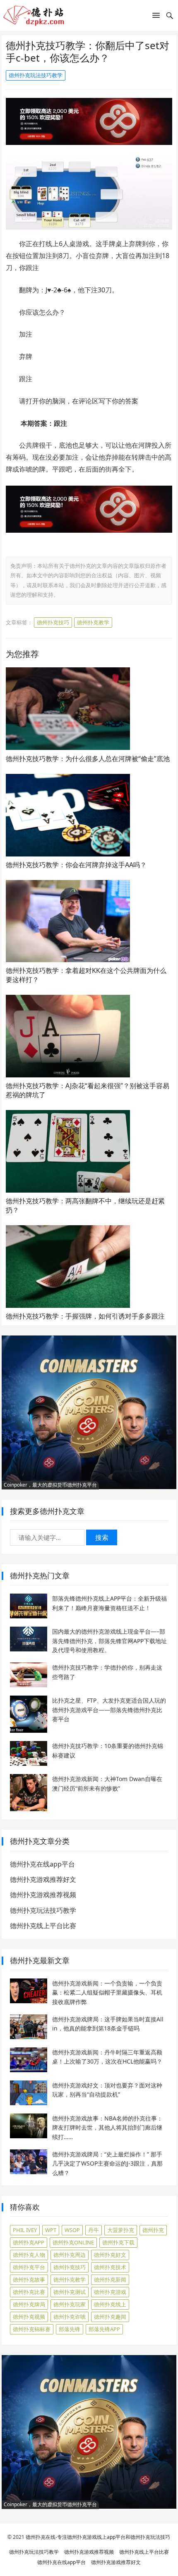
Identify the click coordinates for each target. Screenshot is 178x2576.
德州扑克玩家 (70, 2304)
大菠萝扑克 (121, 2230)
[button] (156, 17)
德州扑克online (73, 2242)
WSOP (72, 2230)
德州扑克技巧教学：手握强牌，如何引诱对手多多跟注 (85, 1316)
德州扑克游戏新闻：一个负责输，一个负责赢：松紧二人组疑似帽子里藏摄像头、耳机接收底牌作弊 (107, 1992)
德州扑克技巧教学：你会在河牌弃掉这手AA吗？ (76, 865)
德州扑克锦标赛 (32, 2329)
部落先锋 (70, 2329)
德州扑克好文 (110, 2255)
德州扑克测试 (70, 2292)
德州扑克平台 (29, 2267)
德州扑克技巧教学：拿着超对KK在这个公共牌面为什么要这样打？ (86, 975)
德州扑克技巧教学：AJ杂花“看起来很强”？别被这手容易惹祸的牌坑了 (88, 1090)
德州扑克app (29, 2242)
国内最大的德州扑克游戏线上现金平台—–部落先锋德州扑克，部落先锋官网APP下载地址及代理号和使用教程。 (109, 1641)
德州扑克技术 (110, 2267)
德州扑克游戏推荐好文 (43, 1879)
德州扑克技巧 (53, 622)
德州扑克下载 (118, 2242)
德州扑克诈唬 (70, 2317)
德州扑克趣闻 (110, 2317)
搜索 (102, 1537)
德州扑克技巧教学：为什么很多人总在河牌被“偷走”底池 (88, 759)
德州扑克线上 (110, 2304)
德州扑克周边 (70, 2255)
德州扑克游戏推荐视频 (43, 1895)
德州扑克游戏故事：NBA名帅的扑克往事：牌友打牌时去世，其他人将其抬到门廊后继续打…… (107, 2128)
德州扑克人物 (29, 2255)
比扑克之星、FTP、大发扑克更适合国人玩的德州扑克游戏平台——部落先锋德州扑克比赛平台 (109, 1710)
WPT (51, 2230)
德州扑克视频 (29, 2317)
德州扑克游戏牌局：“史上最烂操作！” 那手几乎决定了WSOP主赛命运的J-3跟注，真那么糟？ (107, 2163)
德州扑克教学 (93, 622)
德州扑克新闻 (110, 2279)
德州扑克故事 (29, 2279)
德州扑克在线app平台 (42, 1864)
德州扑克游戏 (110, 2292)
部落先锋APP (104, 2329)
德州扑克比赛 (29, 2292)
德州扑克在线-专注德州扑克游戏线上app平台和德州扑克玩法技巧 (98, 2537)
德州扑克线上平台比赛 (43, 1926)
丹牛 (94, 2230)
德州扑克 (153, 2230)
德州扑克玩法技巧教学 (36, 75)
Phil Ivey (25, 2230)
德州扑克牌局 (29, 2304)
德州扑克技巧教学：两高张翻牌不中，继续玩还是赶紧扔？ (85, 1205)
